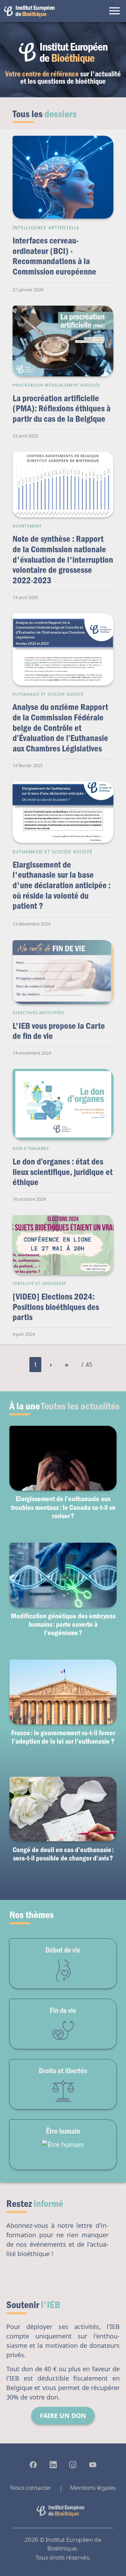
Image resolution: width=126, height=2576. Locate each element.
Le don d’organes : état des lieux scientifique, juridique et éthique (63, 1171)
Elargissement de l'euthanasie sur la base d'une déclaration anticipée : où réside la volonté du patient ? (62, 885)
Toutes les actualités (80, 1406)
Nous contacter (31, 2488)
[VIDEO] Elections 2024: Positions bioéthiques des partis (56, 1306)
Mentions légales (93, 2488)
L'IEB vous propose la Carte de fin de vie (59, 1031)
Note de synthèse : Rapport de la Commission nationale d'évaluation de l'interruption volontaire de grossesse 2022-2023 (63, 559)
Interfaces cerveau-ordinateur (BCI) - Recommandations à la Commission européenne (54, 256)
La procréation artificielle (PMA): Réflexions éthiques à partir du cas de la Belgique (62, 408)
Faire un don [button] (63, 2416)
